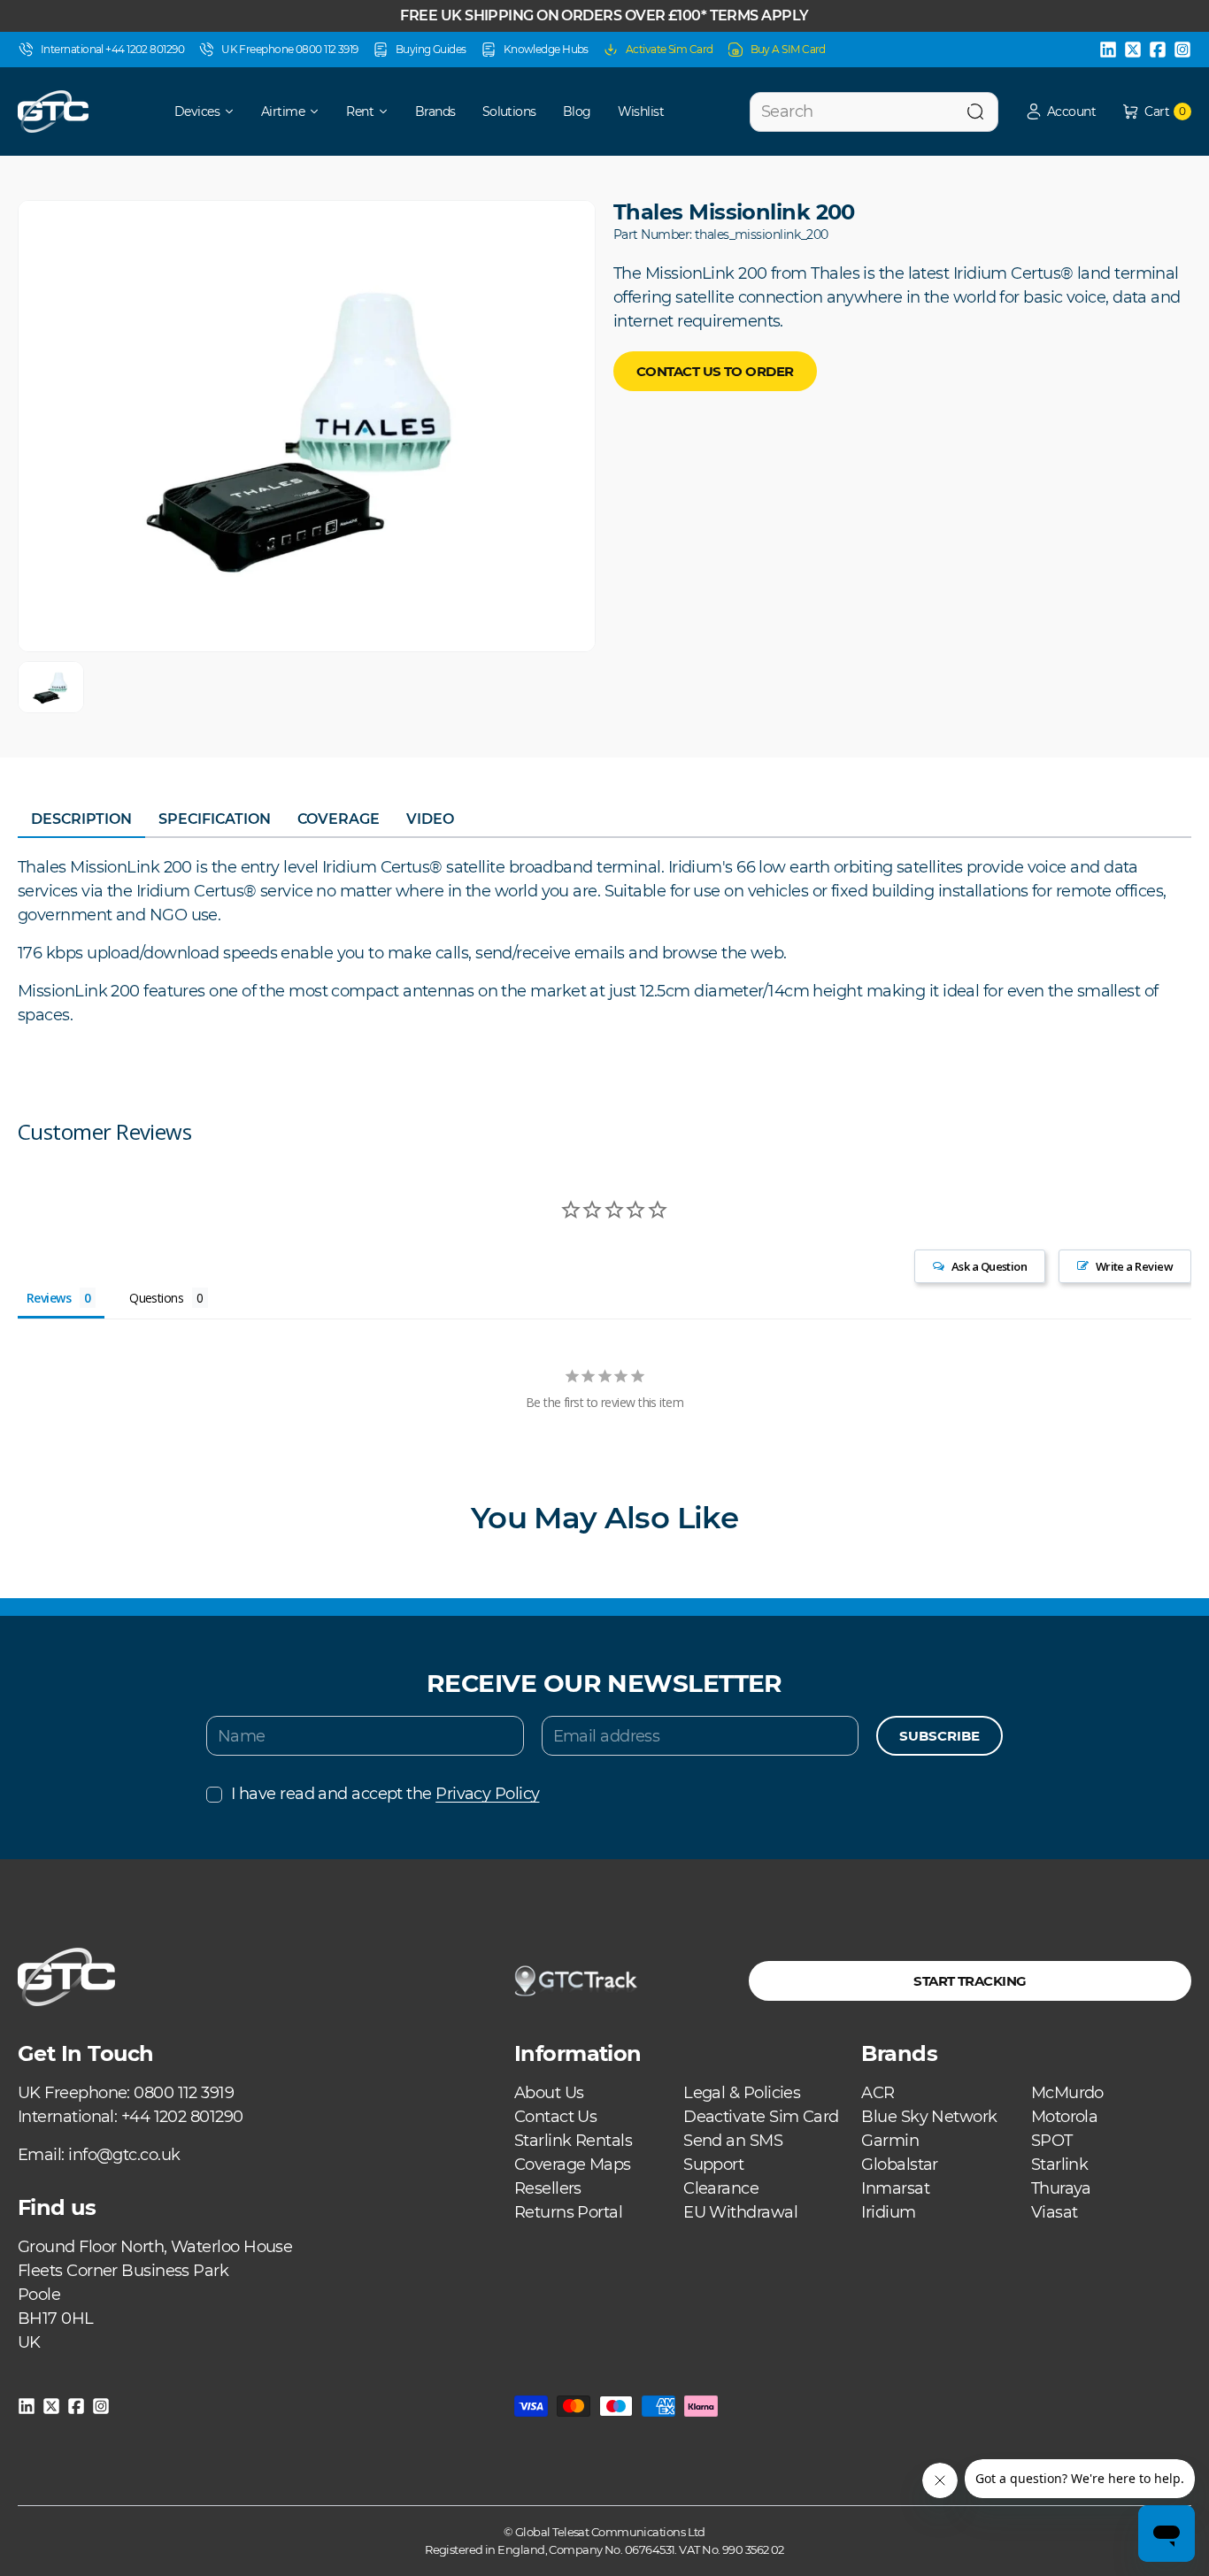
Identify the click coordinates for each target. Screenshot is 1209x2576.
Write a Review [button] (1134, 1266)
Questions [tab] (156, 1298)
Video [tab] (430, 819)
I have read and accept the (385, 1794)
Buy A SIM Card (788, 49)
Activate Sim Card (670, 49)
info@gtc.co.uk (124, 2155)
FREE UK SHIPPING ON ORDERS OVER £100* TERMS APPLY (604, 15)
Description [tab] (81, 819)
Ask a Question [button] (989, 1266)
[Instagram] (1182, 50)
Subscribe (939, 1736)
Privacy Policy (487, 1794)
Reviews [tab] (49, 1298)
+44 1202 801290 (182, 2117)
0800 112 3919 (184, 2093)
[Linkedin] (1108, 50)
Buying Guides (431, 49)
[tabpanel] (604, 942)
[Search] (975, 112)
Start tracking (970, 1981)
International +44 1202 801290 (112, 49)
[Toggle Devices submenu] (235, 111)
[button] (1060, 112)
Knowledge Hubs (546, 49)
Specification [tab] (215, 819)
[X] (1133, 50)
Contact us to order (715, 371)
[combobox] (874, 112)
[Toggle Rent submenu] (389, 111)
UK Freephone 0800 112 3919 (290, 49)
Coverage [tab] (339, 819)
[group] (51, 687)
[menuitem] (193, 111)
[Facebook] (1158, 50)
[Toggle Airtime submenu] (320, 111)
